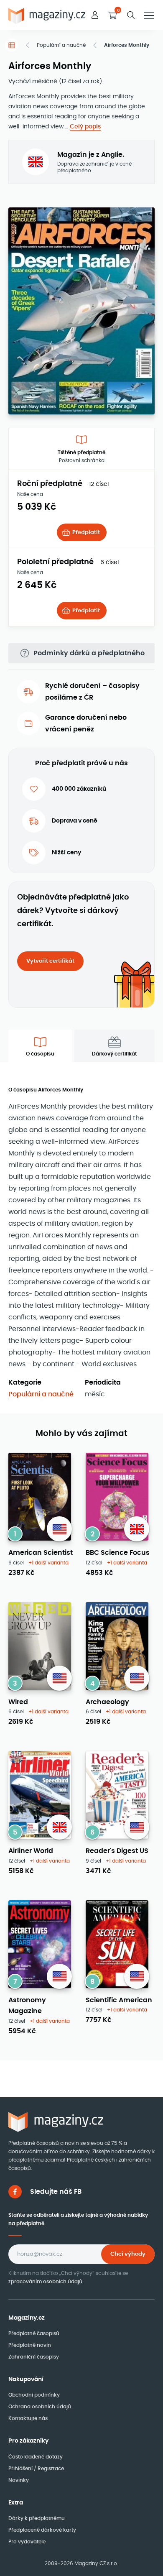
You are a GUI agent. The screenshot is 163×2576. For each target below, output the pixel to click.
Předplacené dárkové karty (42, 2530)
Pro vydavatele (27, 2541)
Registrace (51, 2468)
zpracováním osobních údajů (45, 2281)
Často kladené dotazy (36, 2457)
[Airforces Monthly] (81, 310)
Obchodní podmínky (34, 2395)
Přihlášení (21, 2468)
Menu (149, 15)
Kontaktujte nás (28, 2418)
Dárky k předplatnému (37, 2518)
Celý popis (85, 126)
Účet (95, 15)
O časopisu (40, 1054)
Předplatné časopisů (34, 2333)
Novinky (19, 2480)
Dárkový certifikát (115, 1054)
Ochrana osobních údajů (40, 2406)
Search (131, 15)
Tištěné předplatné (81, 456)
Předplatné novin (30, 2345)
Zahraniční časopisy (34, 2357)
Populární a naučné (61, 45)
